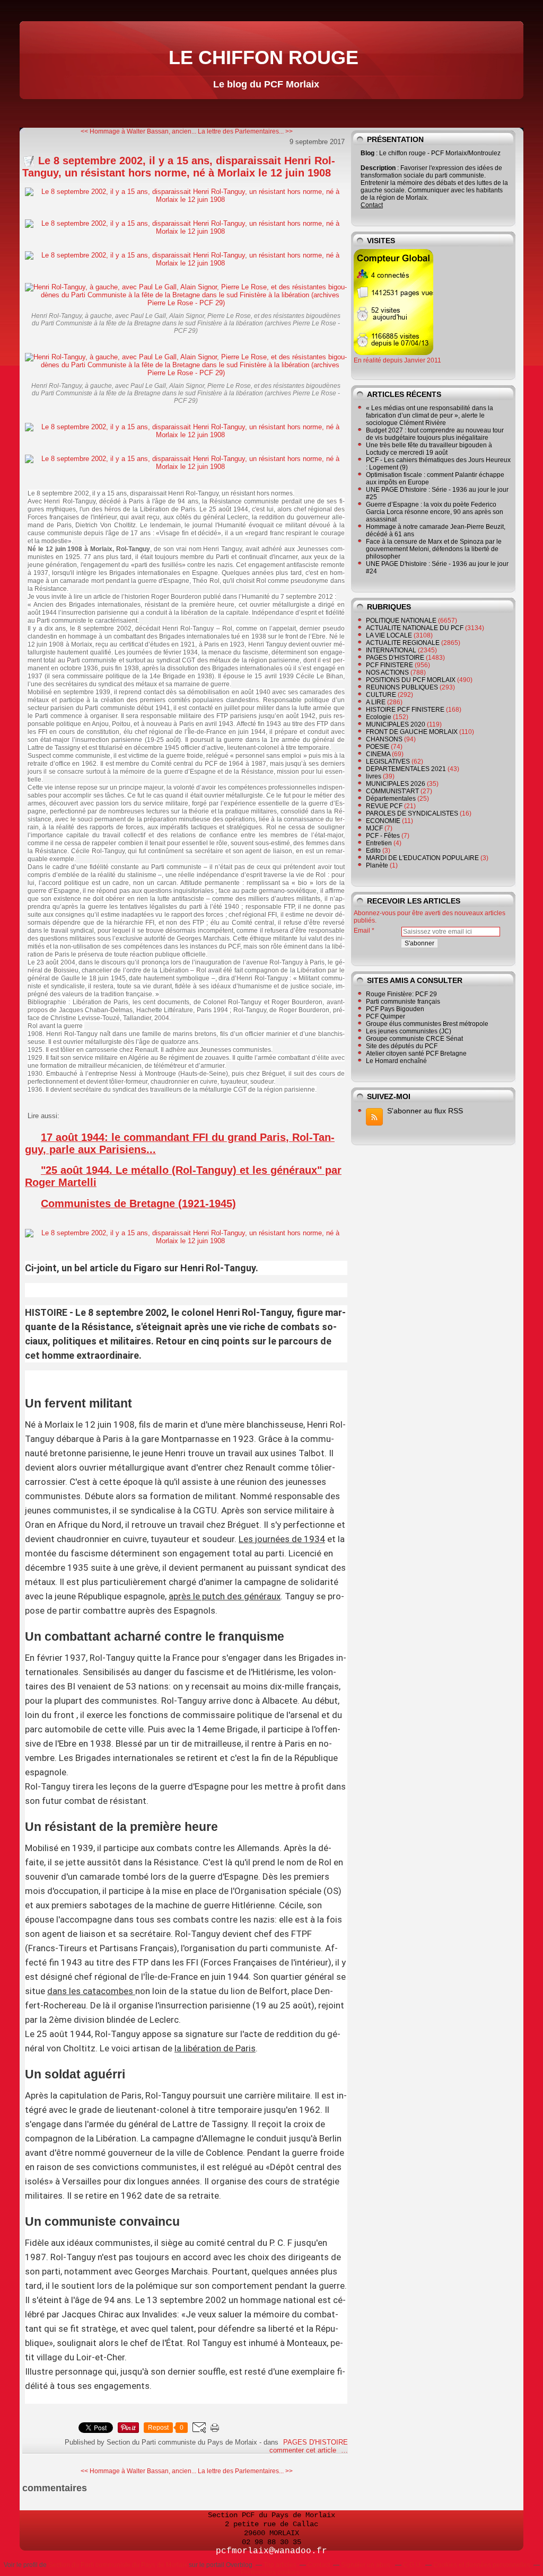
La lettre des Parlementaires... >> (245, 131)
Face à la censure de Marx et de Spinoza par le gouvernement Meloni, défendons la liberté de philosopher (434, 549)
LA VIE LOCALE (389, 635)
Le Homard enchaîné (396, 1061)
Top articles (280, 2565)
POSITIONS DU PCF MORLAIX (411, 680)
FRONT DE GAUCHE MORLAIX (412, 732)
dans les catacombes (90, 1991)
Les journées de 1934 (282, 1539)
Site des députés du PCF (402, 1046)
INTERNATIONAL (391, 650)
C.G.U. (413, 2565)
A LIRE (376, 702)
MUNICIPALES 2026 (396, 784)
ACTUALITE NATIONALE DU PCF (415, 628)
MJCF (374, 828)
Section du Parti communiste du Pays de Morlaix (118, 2565)
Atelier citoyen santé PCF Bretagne (416, 1054)
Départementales (391, 799)
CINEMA (378, 754)
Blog (367, 153)
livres (374, 776)
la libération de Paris (215, 2048)
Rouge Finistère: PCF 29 (401, 994)
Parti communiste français (403, 1002)
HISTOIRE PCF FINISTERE (405, 710)
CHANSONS (384, 739)
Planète (377, 865)
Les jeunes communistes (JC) (409, 1031)
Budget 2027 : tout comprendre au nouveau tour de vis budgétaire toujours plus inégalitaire (435, 434)
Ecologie (379, 717)
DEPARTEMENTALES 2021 (406, 769)
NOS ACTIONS (387, 672)
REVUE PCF (384, 806)
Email (362, 931)
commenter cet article (304, 2450)
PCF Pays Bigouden (395, 1009)
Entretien (379, 843)
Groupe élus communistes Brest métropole (427, 1024)
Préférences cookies (270, 2572)
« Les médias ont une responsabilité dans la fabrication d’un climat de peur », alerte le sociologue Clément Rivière (430, 415)
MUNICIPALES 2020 (396, 724)
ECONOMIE (383, 821)
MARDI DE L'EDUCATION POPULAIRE (422, 858)
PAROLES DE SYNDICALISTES (412, 813)
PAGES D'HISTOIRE (316, 2442)
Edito (373, 851)
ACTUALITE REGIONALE (403, 643)
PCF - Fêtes (383, 836)
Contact (372, 205)
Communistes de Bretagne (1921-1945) (138, 1203)
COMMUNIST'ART (392, 791)
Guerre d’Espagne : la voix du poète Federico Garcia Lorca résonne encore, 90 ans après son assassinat (435, 512)
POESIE (378, 747)
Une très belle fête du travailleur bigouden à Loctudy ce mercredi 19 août (429, 449)
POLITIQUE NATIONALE (401, 621)
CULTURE (381, 695)
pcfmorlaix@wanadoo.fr (271, 2551)
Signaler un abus (366, 2565)
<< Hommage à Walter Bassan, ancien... (138, 131)
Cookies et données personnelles (482, 2565)
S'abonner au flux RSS (425, 1111)
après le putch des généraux (225, 1596)
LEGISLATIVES (388, 762)
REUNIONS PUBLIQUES (402, 687)
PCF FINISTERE (389, 665)
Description (379, 168)
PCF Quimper (386, 1016)
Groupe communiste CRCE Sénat (414, 1039)
